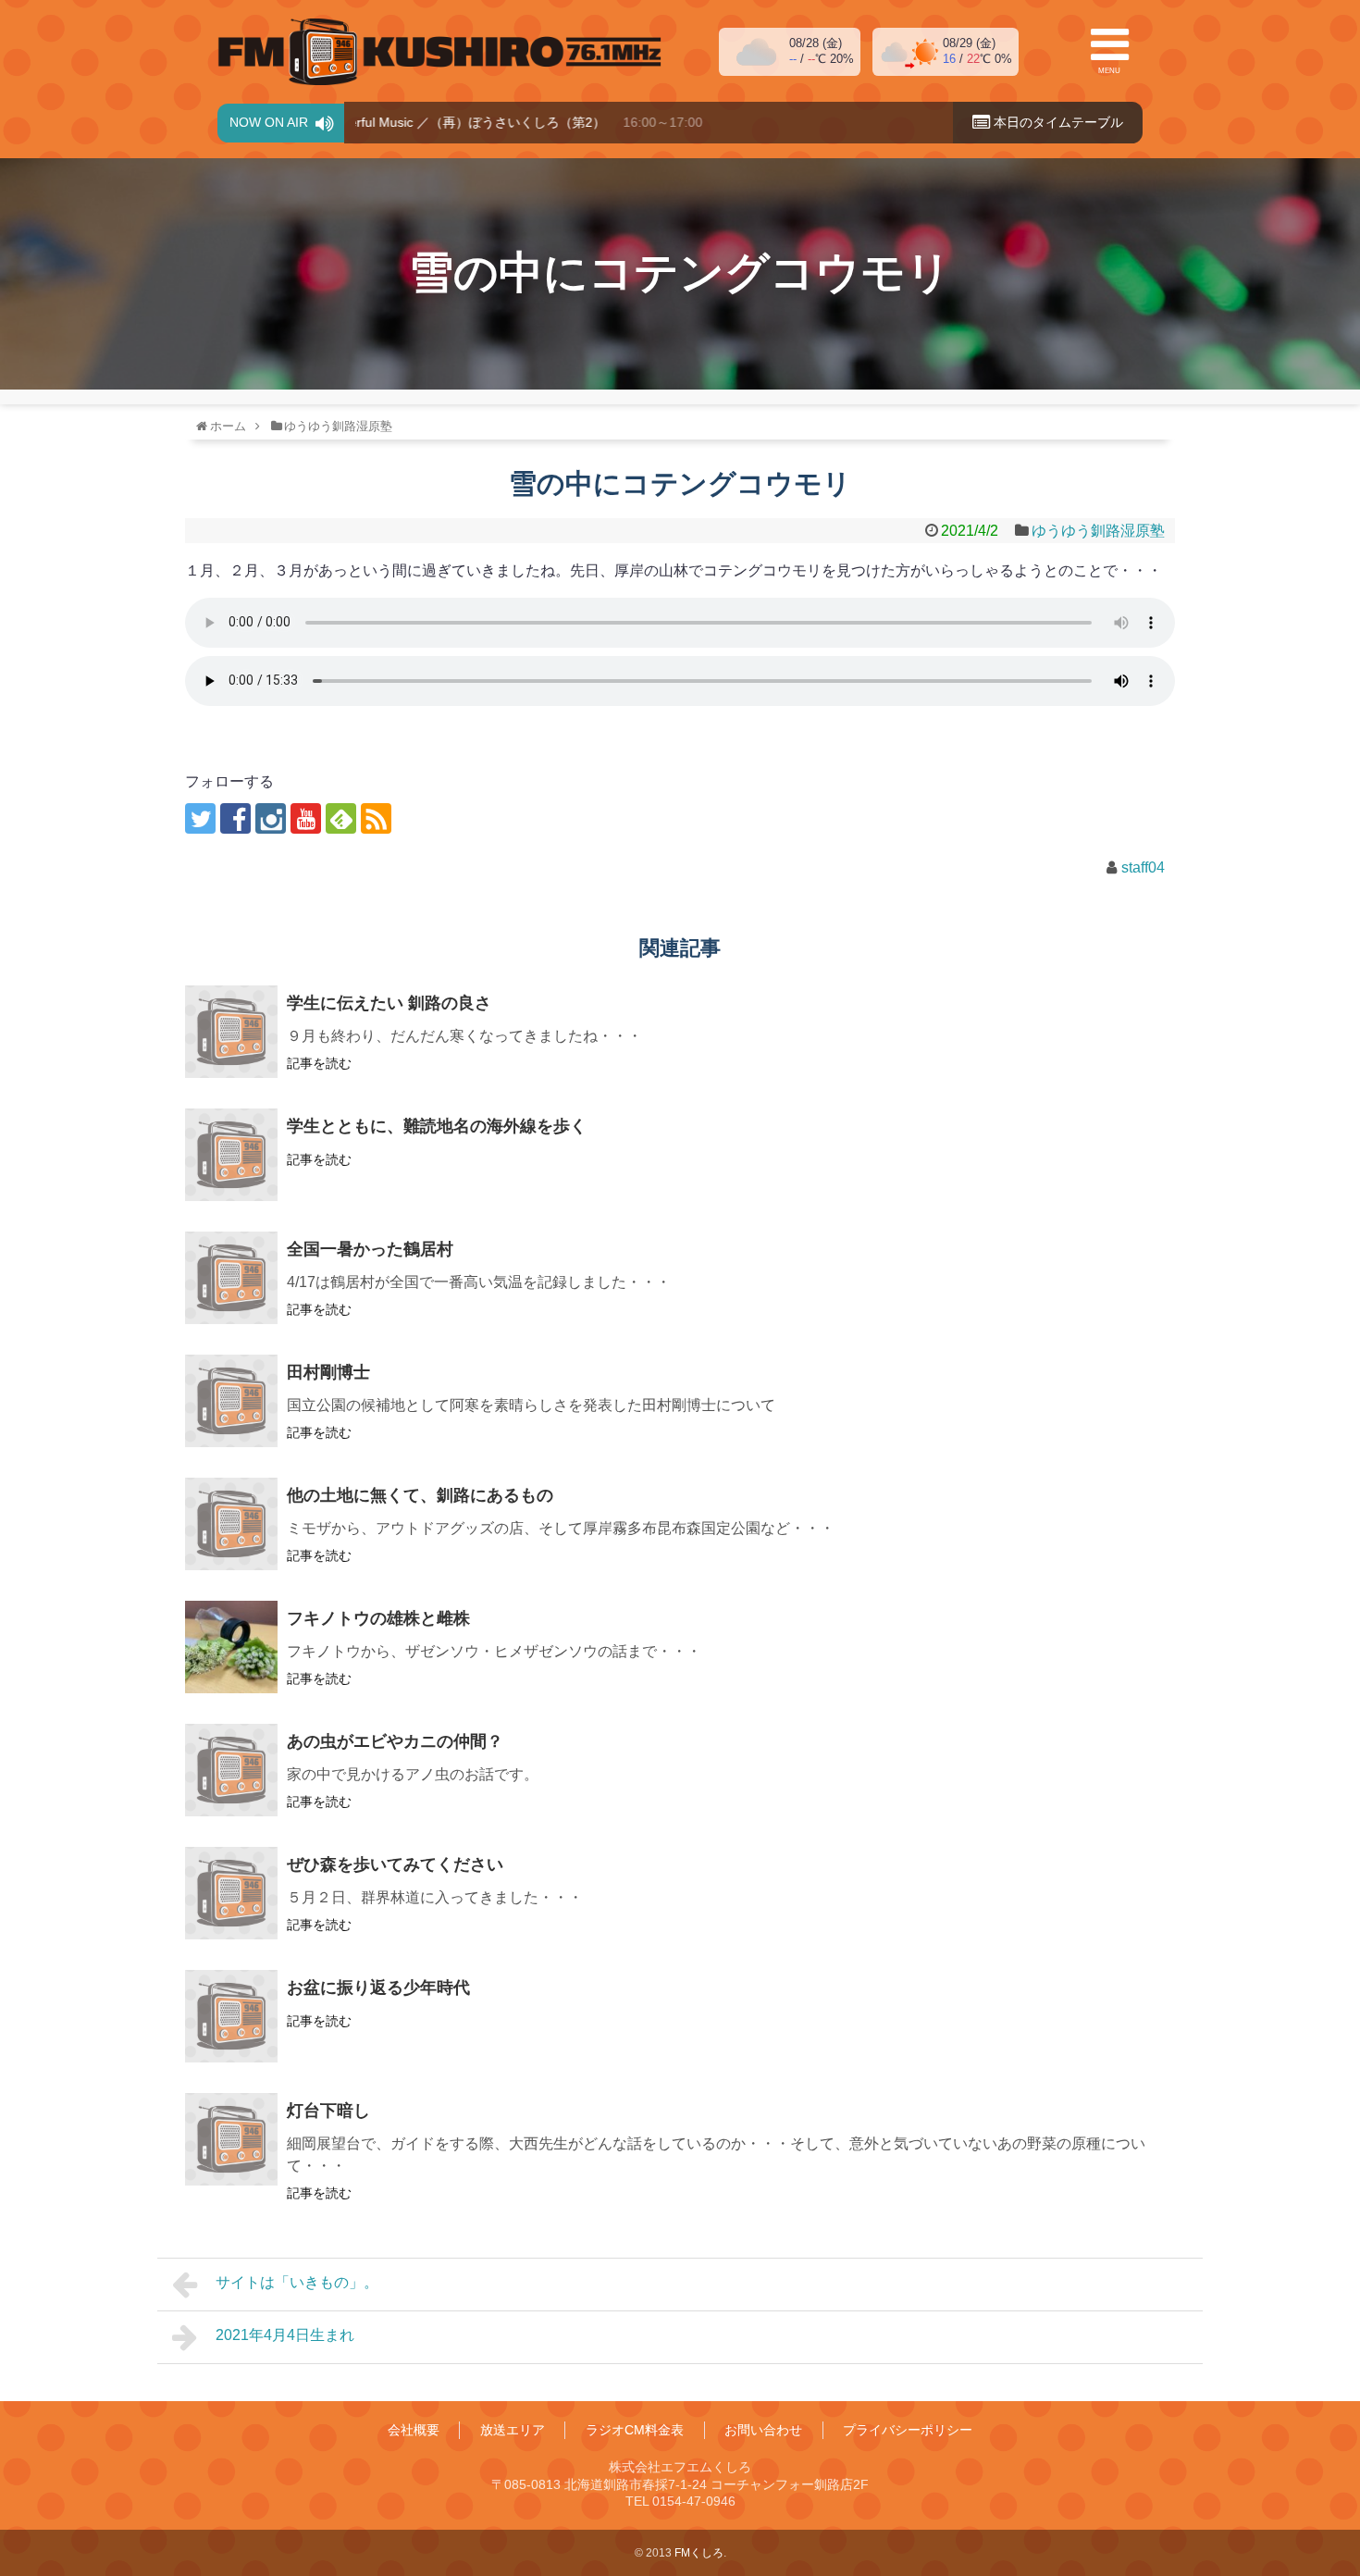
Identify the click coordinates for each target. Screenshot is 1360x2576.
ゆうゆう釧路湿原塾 (1098, 531)
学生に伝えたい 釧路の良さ (389, 1003)
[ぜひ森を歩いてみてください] (231, 1893)
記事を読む (319, 1063)
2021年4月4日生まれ (285, 2335)
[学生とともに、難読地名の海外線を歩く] (231, 1155)
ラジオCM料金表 (635, 2430)
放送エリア (513, 2430)
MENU (1109, 71)
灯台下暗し (328, 2111)
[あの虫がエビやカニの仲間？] (231, 1770)
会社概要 (414, 2430)
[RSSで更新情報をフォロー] (376, 818)
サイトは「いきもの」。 (297, 2282)
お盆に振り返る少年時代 (378, 1988)
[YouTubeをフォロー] (306, 818)
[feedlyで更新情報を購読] (341, 818)
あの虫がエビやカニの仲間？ (395, 1741)
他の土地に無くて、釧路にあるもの (420, 1495)
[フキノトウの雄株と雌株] (231, 1647)
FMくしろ (439, 52)
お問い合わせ (763, 2430)
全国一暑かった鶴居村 (370, 1249)
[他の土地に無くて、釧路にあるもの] (231, 1524)
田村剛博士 (328, 1372)
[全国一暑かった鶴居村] (231, 1278)
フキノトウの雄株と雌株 (378, 1618)
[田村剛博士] (231, 1401)
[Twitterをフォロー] (200, 818)
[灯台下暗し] (231, 2139)
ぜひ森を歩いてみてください (395, 1864)
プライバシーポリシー (908, 2430)
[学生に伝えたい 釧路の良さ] (231, 1032)
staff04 (1143, 867)
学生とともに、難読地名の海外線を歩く (437, 1126)
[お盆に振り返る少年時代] (231, 2016)
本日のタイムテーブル (1057, 122)
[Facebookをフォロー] (235, 818)
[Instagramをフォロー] (271, 818)
